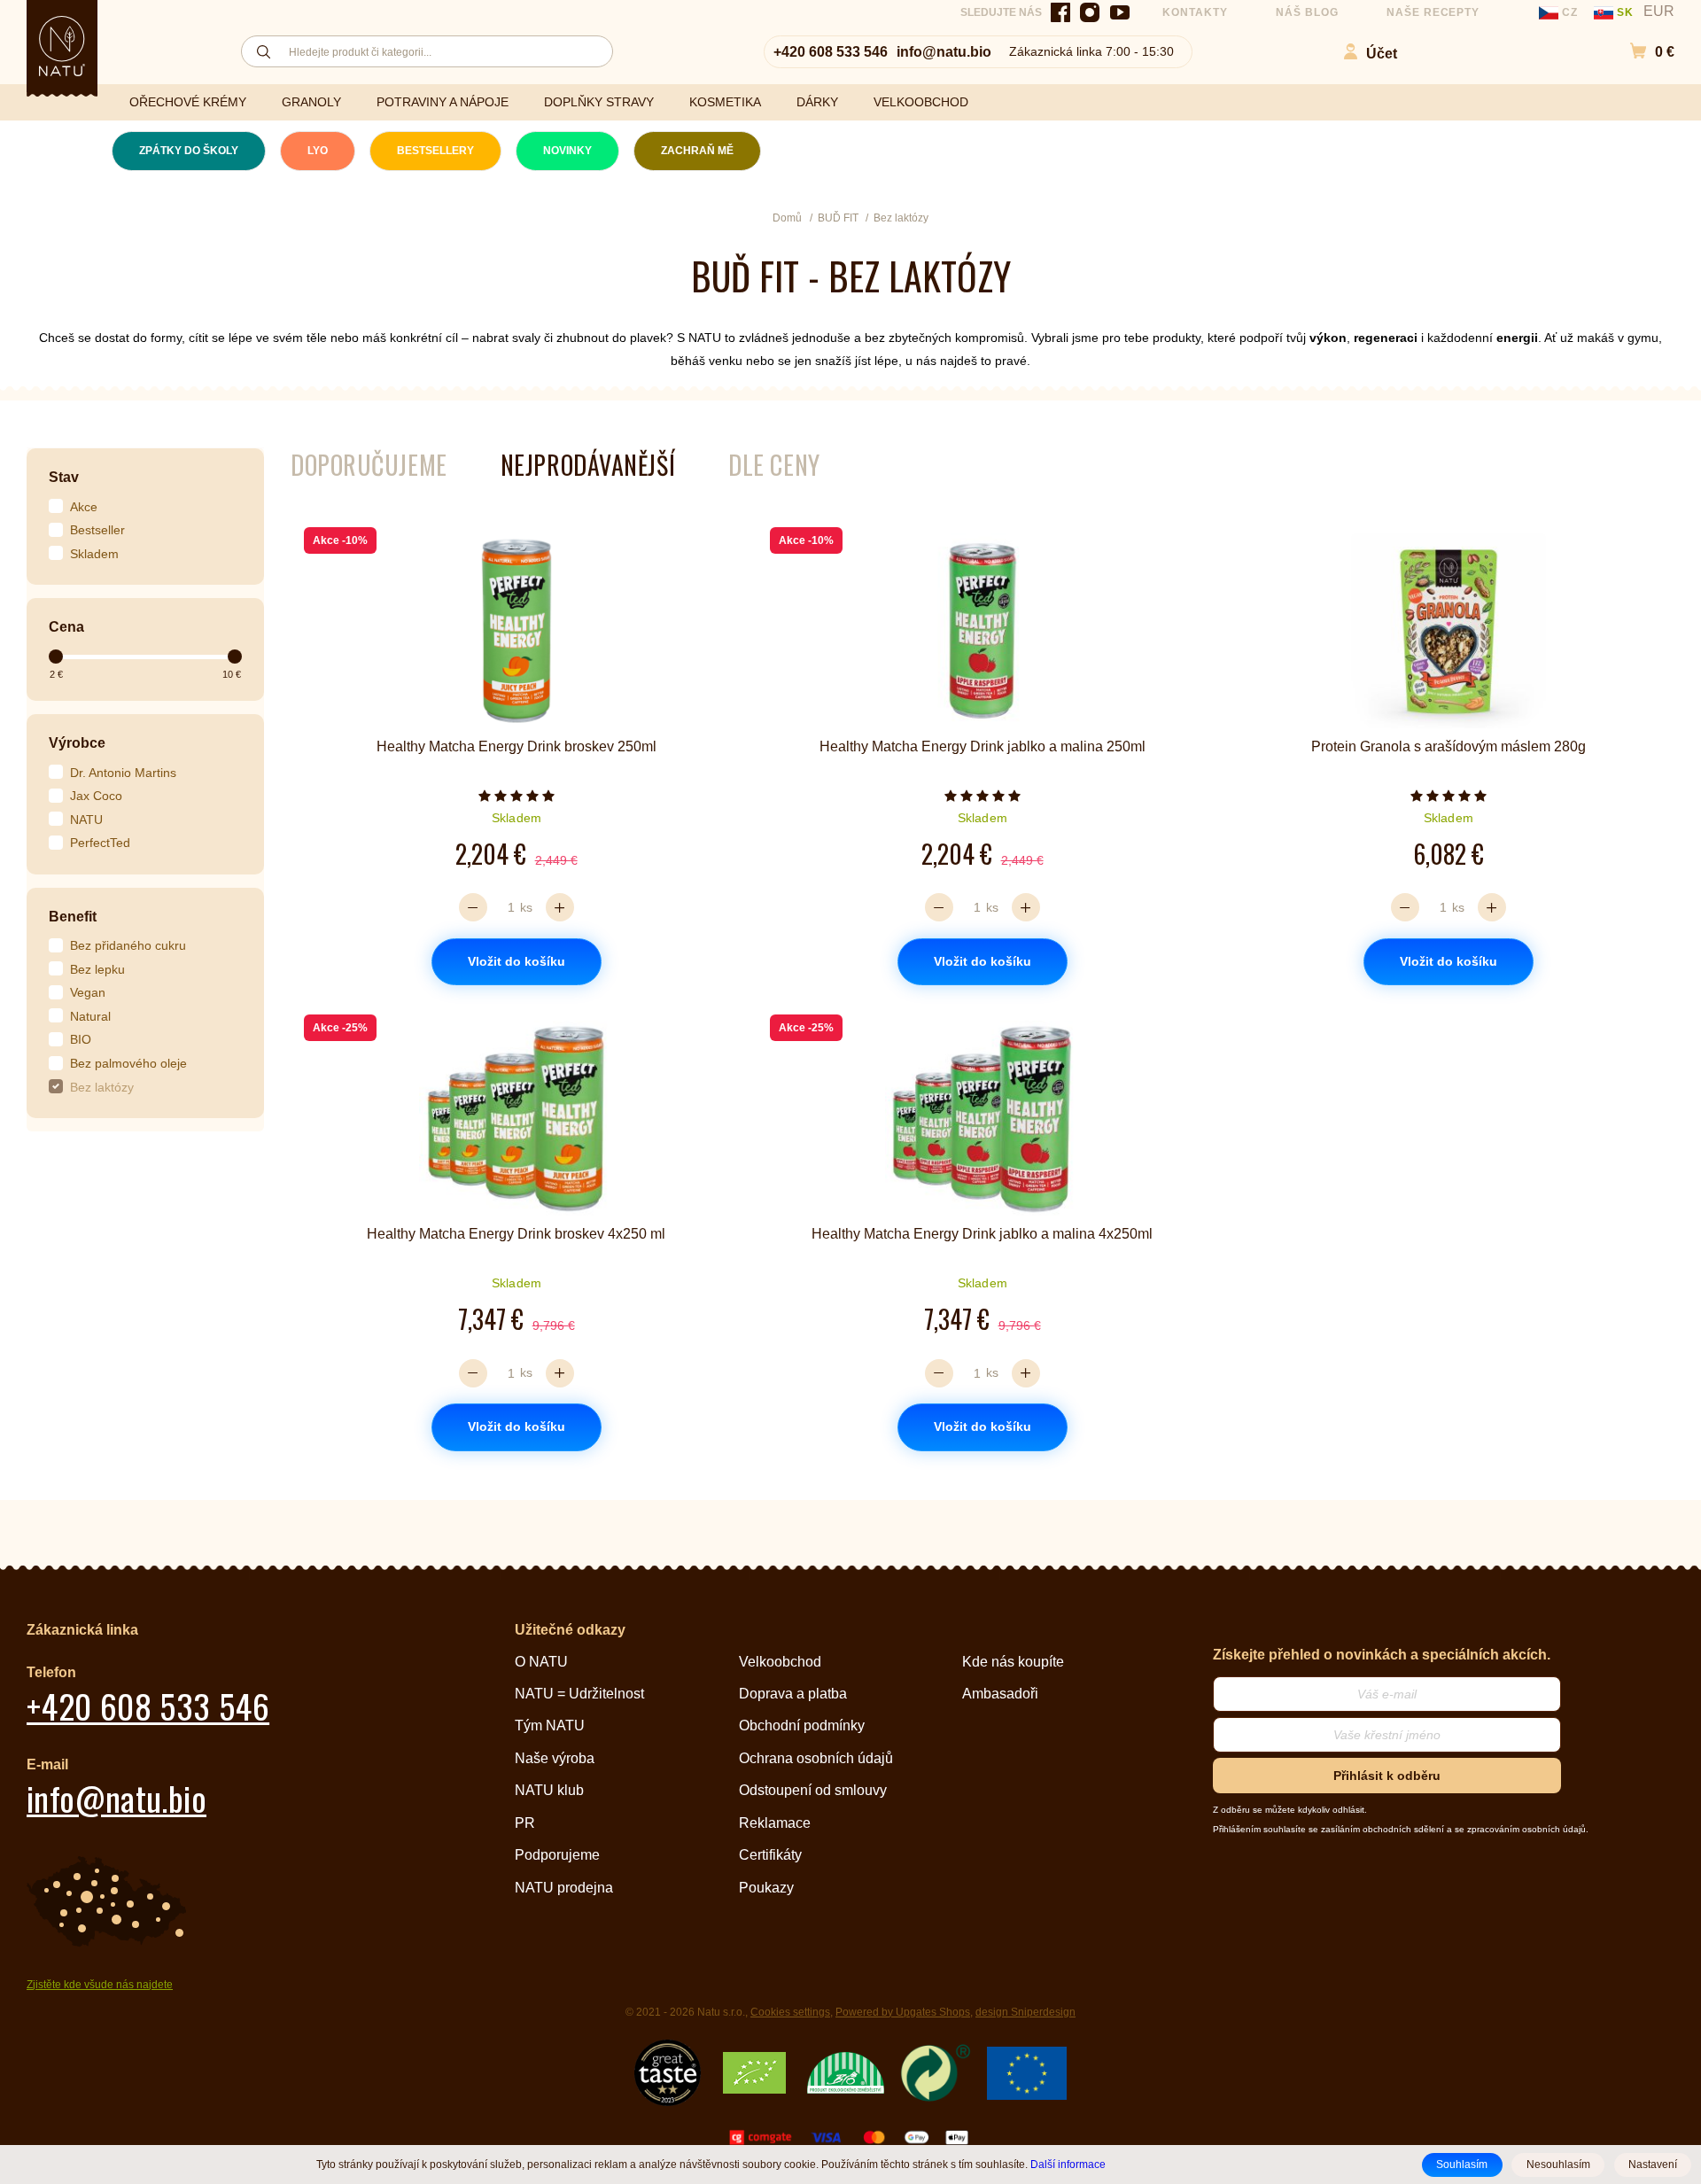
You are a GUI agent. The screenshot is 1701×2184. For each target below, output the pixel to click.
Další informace (1068, 2164)
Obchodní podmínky (802, 1725)
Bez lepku (97, 969)
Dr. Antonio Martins (123, 773)
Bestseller (97, 530)
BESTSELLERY (435, 151)
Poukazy (766, 1888)
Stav (64, 477)
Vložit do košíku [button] (517, 961)
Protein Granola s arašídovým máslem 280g (1449, 746)
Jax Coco (96, 796)
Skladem (94, 554)
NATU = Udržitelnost (579, 1694)
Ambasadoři (1000, 1694)
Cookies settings (790, 2012)
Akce (84, 507)
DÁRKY (817, 102)
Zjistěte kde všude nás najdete (100, 1985)
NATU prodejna (564, 1888)
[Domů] (62, 46)
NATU (86, 820)
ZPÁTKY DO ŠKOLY (189, 151)
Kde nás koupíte (1013, 1662)
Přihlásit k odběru (1387, 1776)
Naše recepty (1433, 12)
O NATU (541, 1662)
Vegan (88, 992)
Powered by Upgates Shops (903, 2012)
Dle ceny (774, 465)
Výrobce (77, 743)
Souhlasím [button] (1462, 2165)
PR (525, 1823)
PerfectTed (100, 843)
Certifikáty (770, 1855)
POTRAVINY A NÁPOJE (443, 102)
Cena (66, 627)
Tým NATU (550, 1725)
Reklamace (775, 1823)
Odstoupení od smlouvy (813, 1790)
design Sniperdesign (1025, 2012)
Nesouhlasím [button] (1558, 2165)
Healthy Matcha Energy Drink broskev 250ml (517, 746)
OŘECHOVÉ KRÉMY (188, 102)
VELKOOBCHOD (921, 102)
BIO (81, 1039)
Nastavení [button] (1653, 2165)
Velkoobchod (780, 1662)
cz (1570, 12)
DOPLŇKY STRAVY (599, 102)
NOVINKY (567, 151)
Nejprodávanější (588, 465)
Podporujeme (557, 1855)
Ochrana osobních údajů (816, 1758)
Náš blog (1307, 12)
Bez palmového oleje (128, 1063)
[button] (1643, 52)
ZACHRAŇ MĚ (697, 151)
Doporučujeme (369, 465)
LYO (318, 151)
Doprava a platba (793, 1694)
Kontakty (1195, 12)
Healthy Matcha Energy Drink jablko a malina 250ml (983, 746)
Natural (90, 1016)
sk (1625, 12)
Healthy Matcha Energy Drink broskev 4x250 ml (516, 1234)
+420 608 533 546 (831, 52)
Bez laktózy (102, 1087)
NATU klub (549, 1790)
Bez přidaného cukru (128, 945)
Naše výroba (555, 1758)
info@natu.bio (944, 52)
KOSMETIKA (725, 102)
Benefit (73, 917)
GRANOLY (311, 102)
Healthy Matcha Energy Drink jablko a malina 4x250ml (982, 1234)
